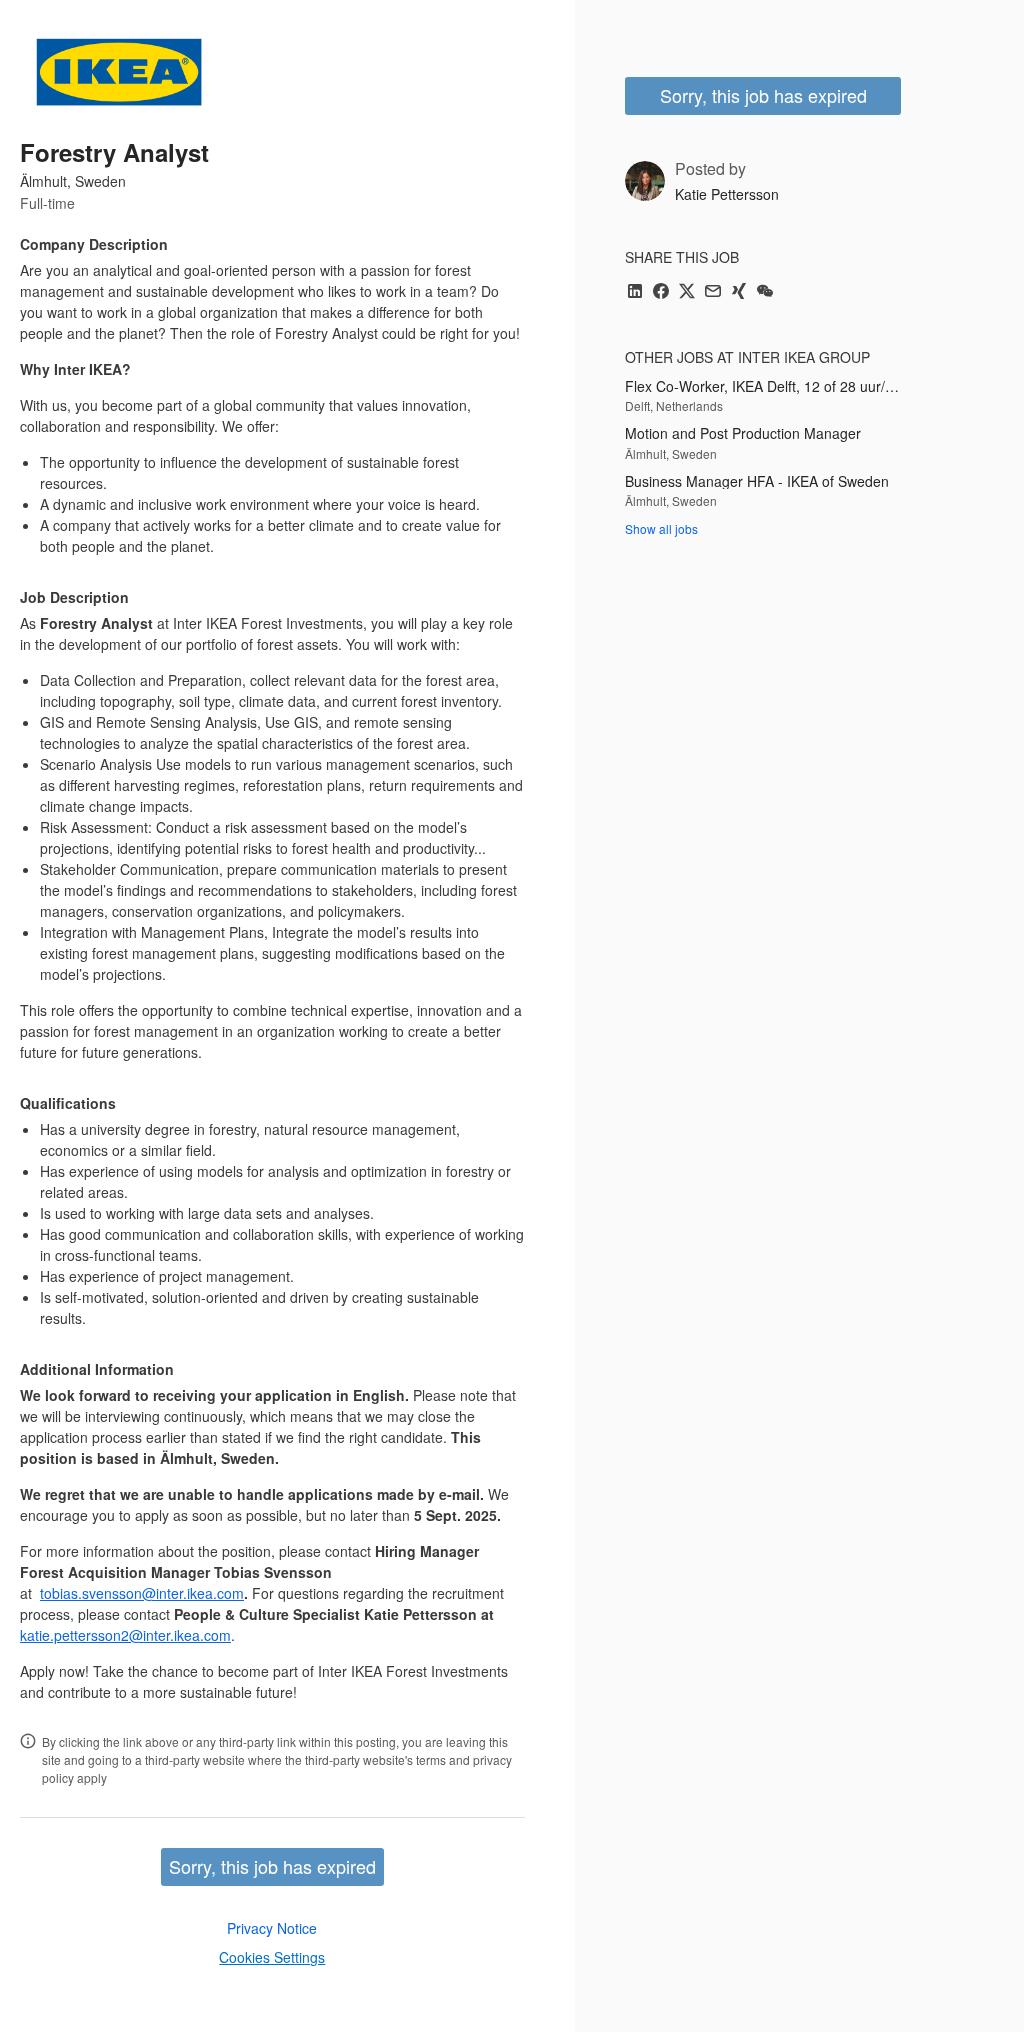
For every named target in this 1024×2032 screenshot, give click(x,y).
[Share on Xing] (739, 292)
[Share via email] (713, 292)
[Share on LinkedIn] (635, 292)
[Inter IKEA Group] (119, 72)
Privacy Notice (272, 1928)
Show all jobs (661, 528)
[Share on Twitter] (687, 292)
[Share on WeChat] (765, 292)
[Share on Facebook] (661, 292)
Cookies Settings (272, 1957)
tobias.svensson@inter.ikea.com (142, 1593)
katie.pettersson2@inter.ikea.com (125, 1635)
